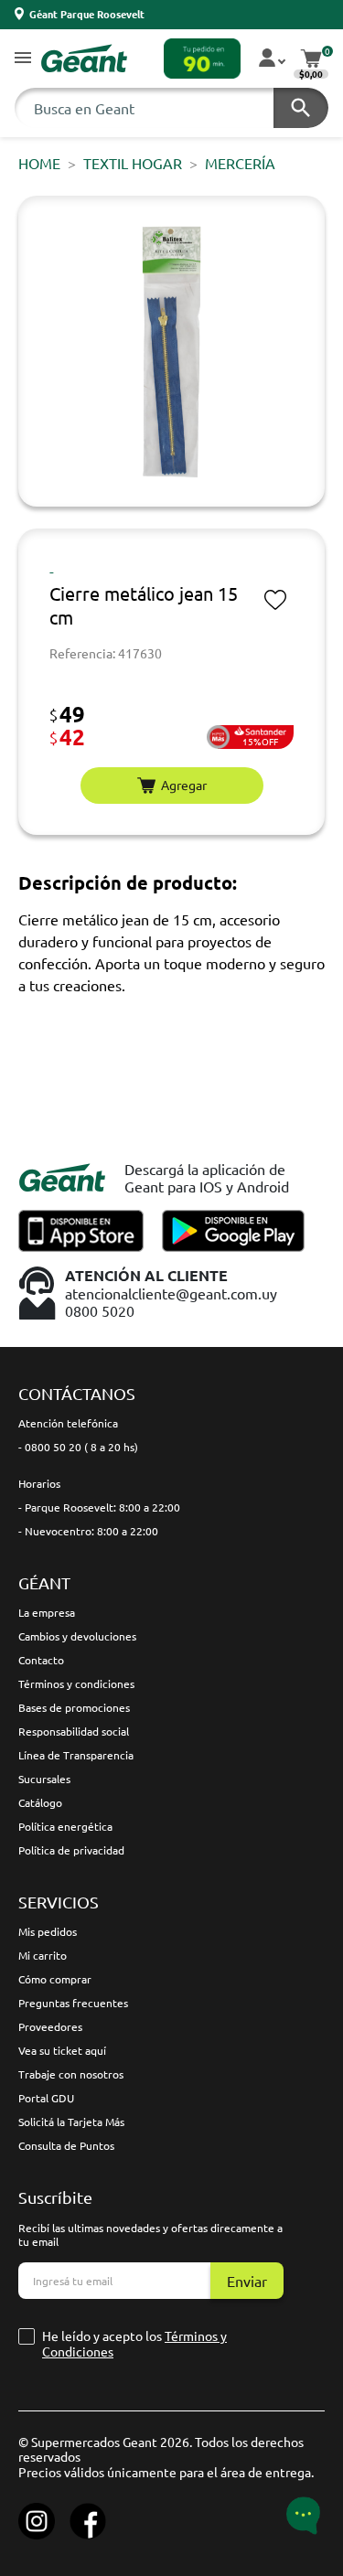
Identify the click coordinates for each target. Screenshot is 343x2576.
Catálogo (40, 1802)
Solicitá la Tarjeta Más (71, 2122)
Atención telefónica (68, 1423)
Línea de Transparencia (76, 1755)
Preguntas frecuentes (73, 2003)
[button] (23, 59)
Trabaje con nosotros (71, 2074)
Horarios (39, 1483)
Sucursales (44, 1779)
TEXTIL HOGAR (133, 163)
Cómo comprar (55, 1979)
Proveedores (50, 2026)
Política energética (65, 1826)
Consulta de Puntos (66, 2145)
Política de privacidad (71, 1850)
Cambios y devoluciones (77, 1636)
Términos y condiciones (76, 1683)
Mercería (240, 163)
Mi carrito (43, 1955)
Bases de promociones (74, 1707)
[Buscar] (301, 108)
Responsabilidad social (74, 1731)
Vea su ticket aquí (62, 2050)
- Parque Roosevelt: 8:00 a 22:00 (99, 1507)
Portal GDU (46, 2098)
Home (39, 163)
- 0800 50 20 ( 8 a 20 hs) (78, 1447)
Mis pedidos (48, 1931)
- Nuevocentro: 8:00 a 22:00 (88, 1531)
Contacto (41, 1660)
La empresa (47, 1612)
